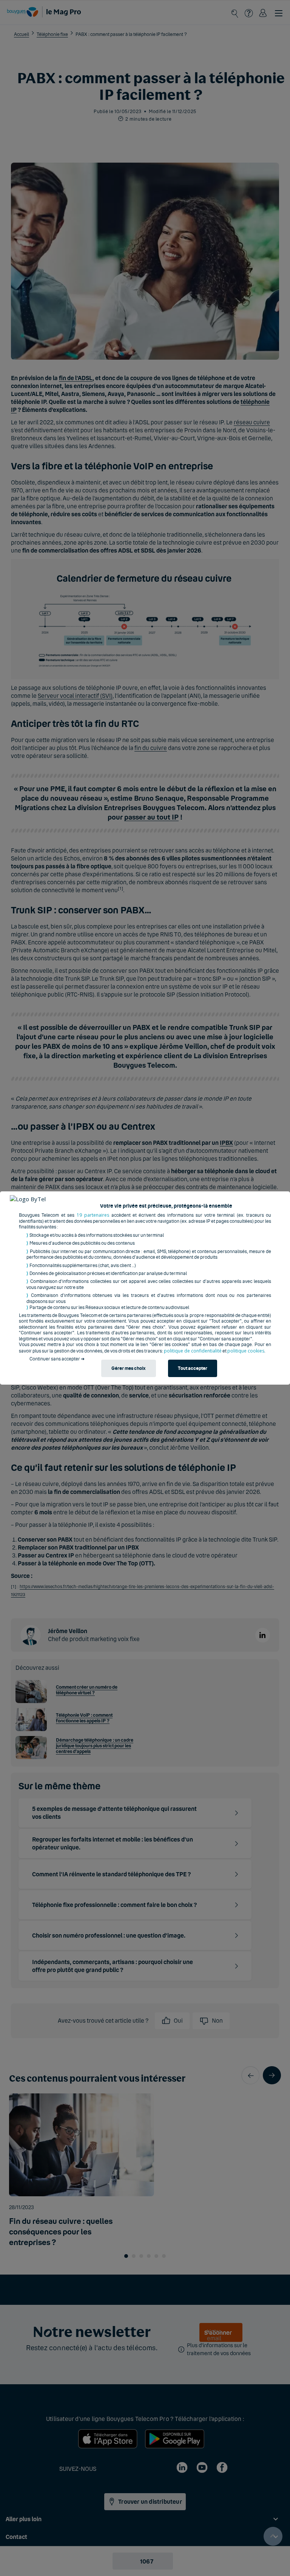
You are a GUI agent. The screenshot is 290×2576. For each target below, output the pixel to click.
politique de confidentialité (193, 1351)
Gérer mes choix (128, 1369)
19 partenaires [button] (93, 1215)
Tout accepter (193, 1369)
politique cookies (246, 1351)
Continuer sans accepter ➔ (57, 1359)
